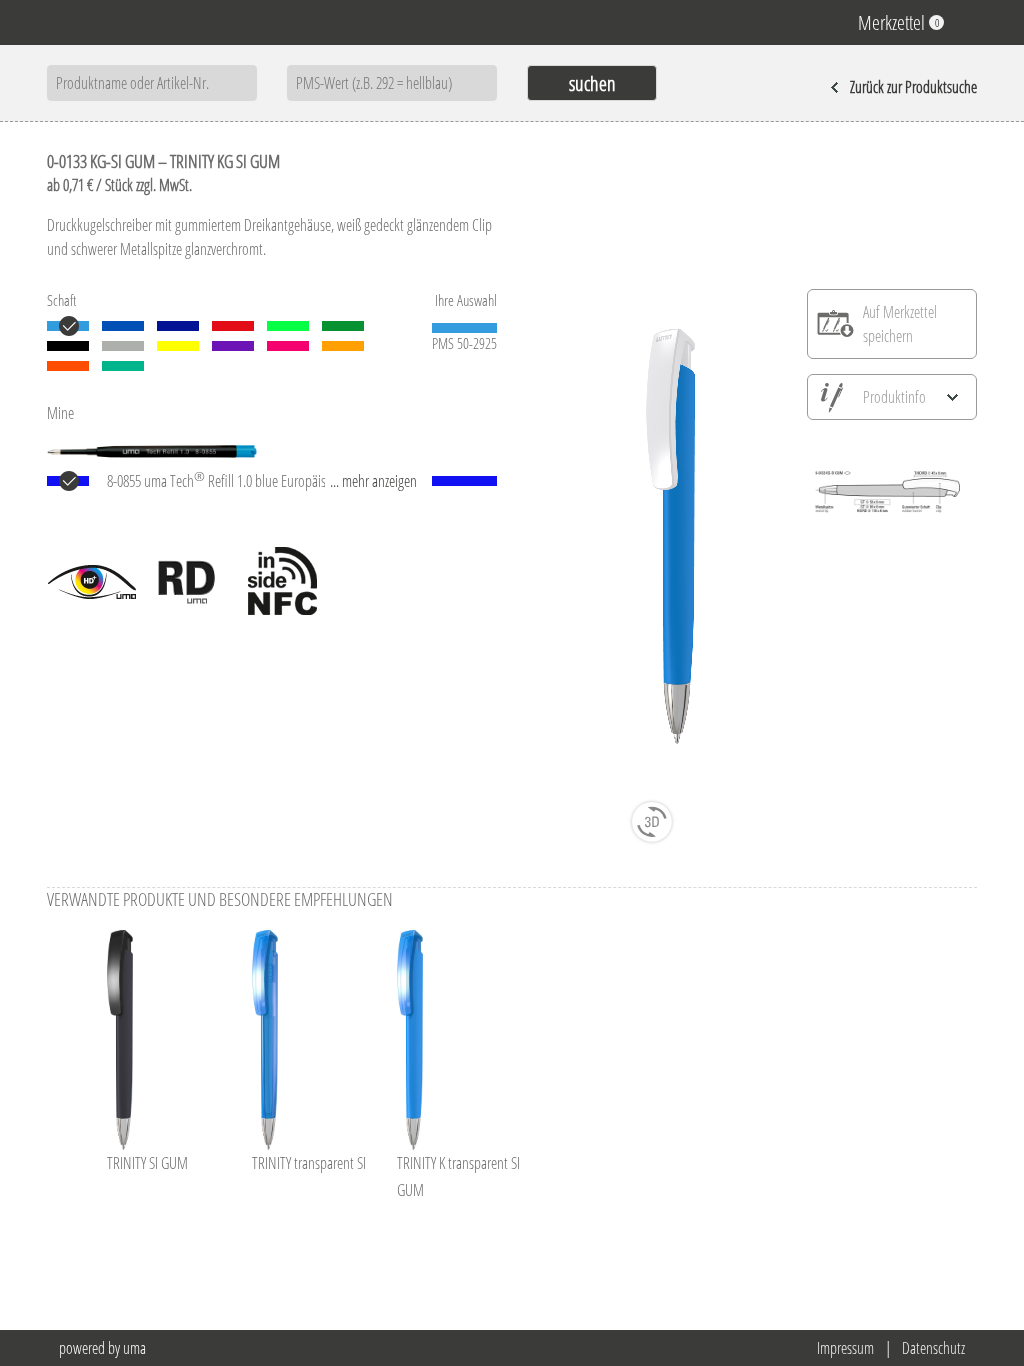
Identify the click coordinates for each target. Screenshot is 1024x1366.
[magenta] (288, 346)
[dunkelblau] (178, 326)
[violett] (233, 346)
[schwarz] (68, 346)
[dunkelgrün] (343, 326)
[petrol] (123, 366)
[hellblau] (68, 326)
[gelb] (178, 346)
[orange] (68, 366)
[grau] (123, 346)
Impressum (845, 1348)
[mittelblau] (123, 326)
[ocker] (343, 346)
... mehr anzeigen (373, 481)
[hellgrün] (288, 326)
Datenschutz (933, 1348)
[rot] (233, 326)
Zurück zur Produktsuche (913, 87)
